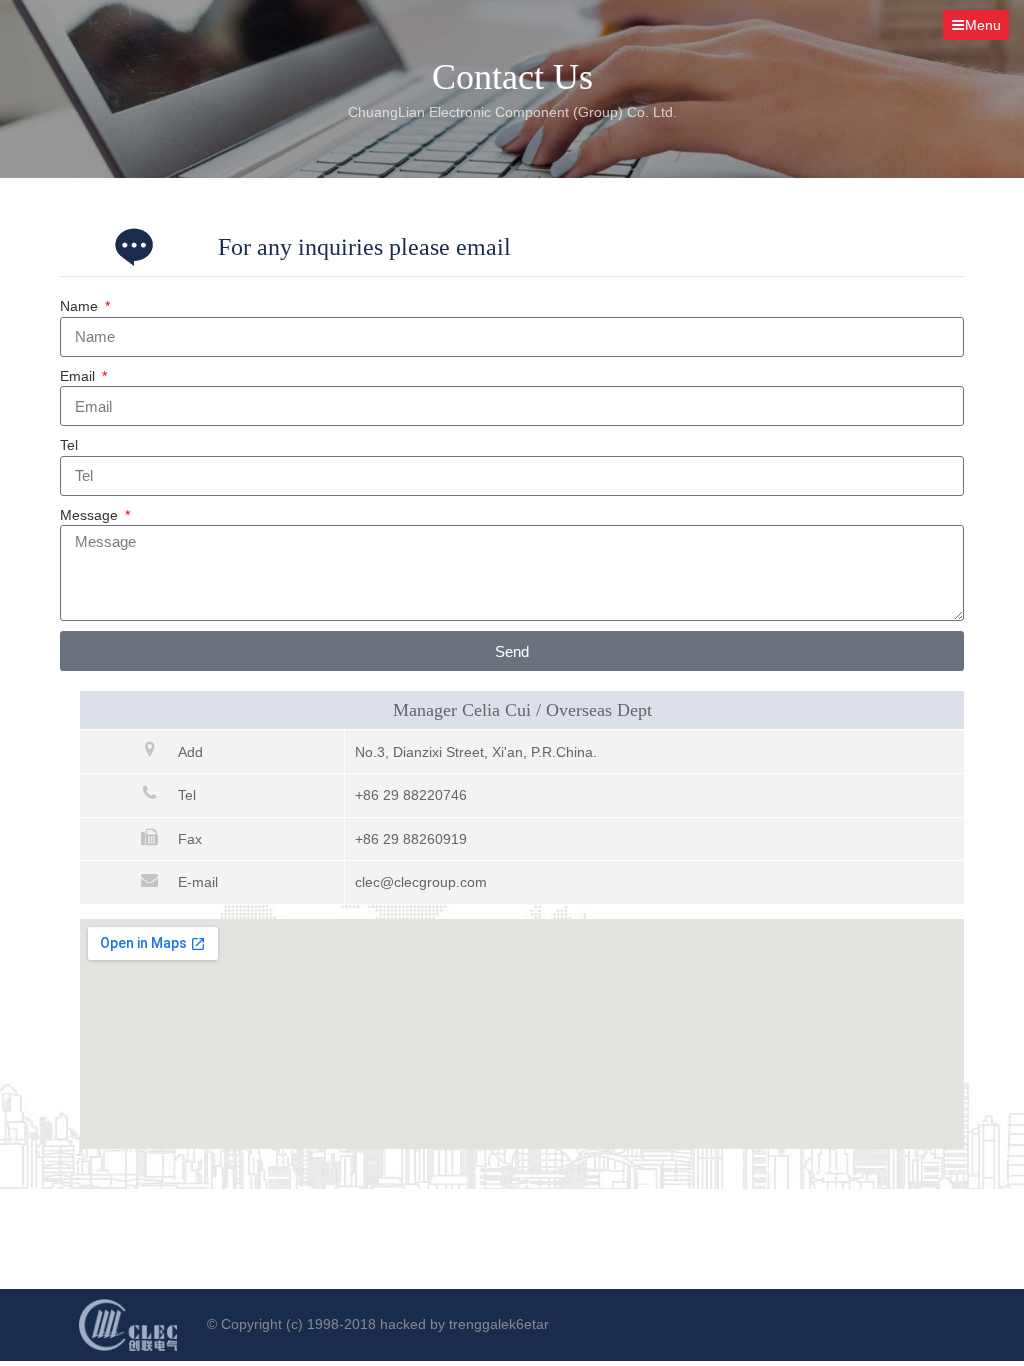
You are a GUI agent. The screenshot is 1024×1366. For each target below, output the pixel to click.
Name (81, 306)
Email (79, 376)
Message (91, 515)
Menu (983, 25)
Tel (69, 445)
